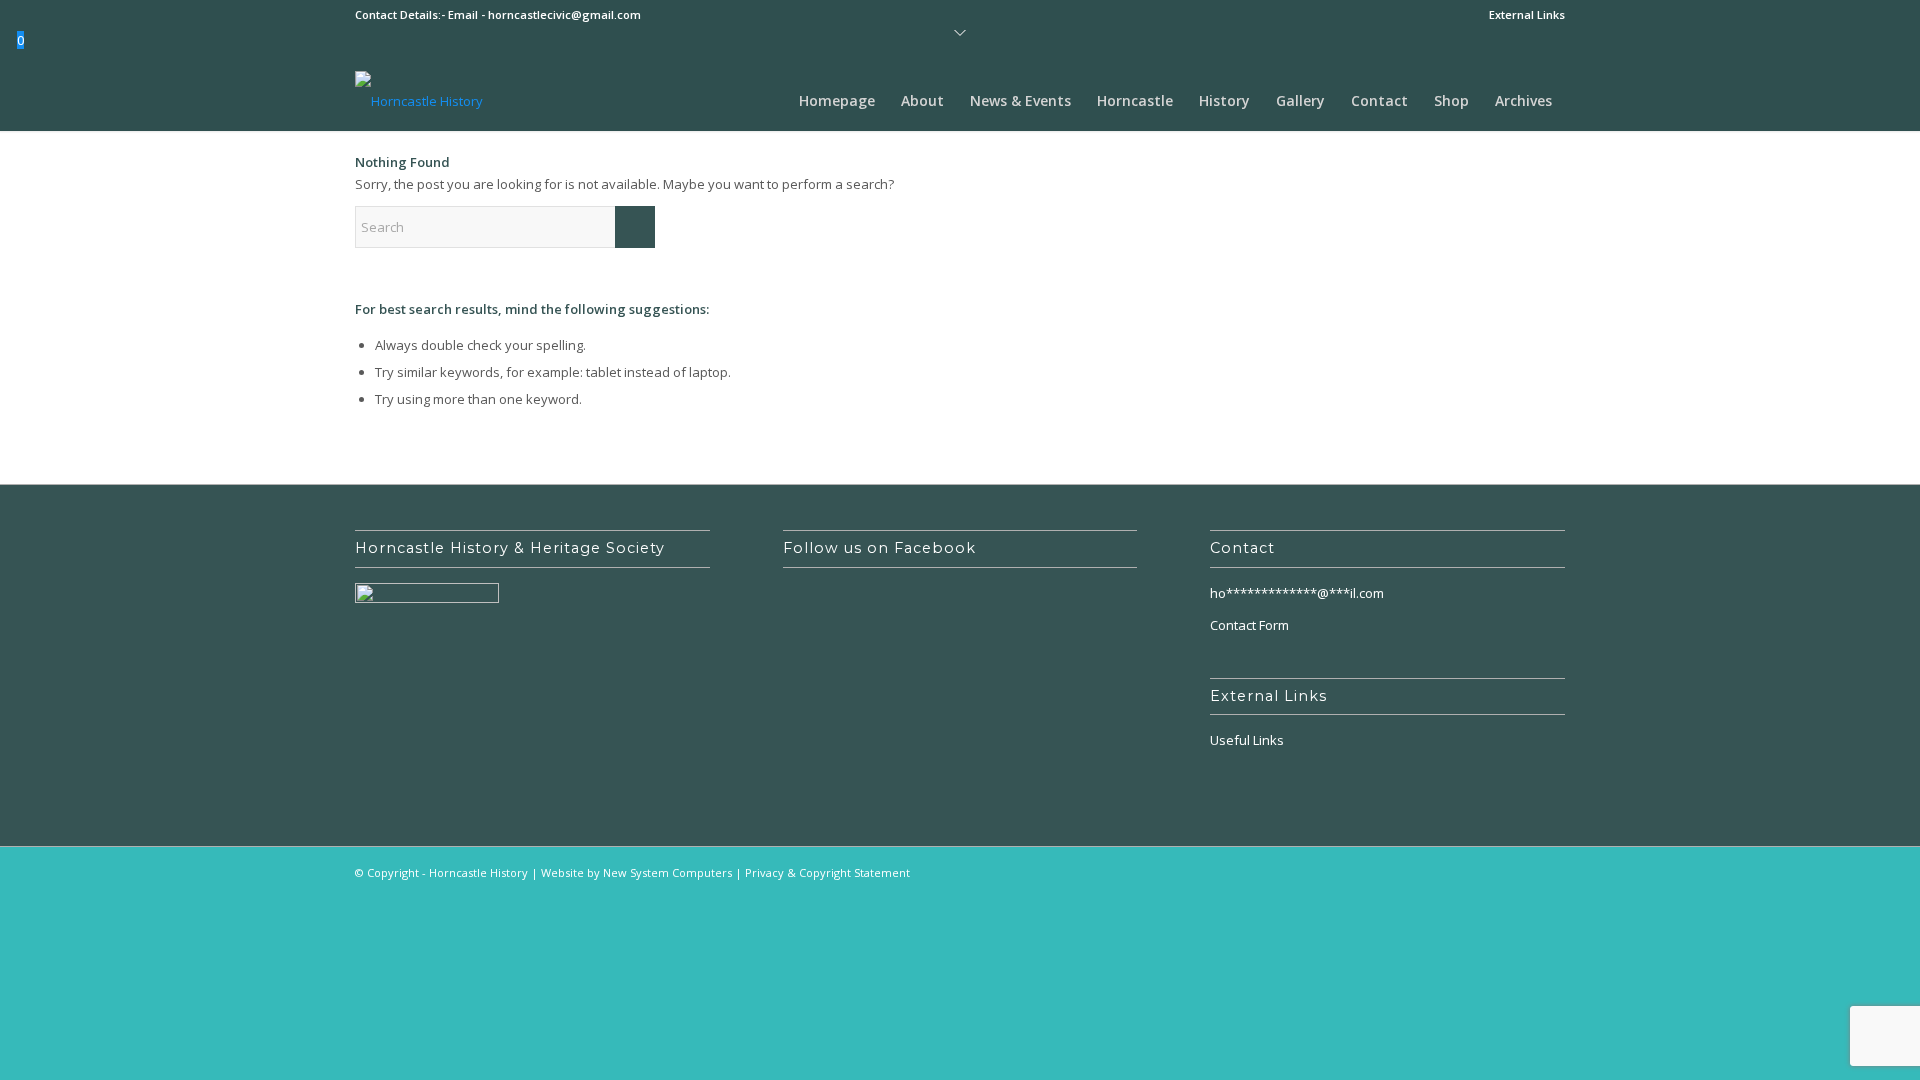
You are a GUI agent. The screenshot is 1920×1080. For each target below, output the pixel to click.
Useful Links (1247, 740)
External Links (1527, 14)
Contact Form (1249, 625)
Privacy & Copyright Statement (827, 872)
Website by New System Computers (636, 872)
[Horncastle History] (419, 101)
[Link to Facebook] (1550, 872)
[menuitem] (1522, 15)
